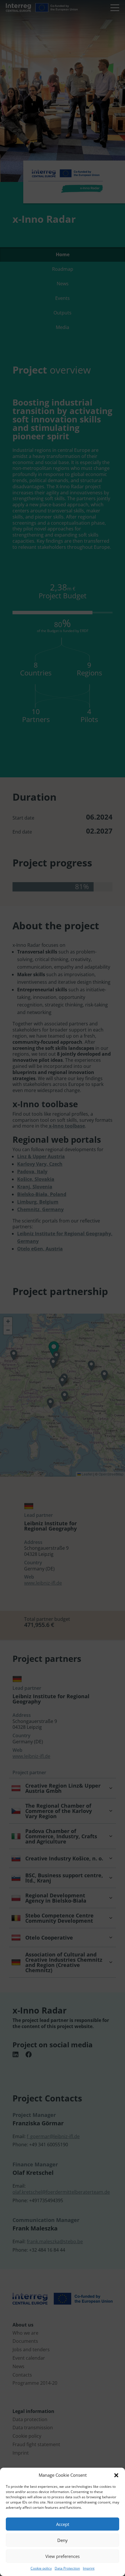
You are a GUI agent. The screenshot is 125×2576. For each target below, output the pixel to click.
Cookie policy (41, 2568)
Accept (63, 2524)
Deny (63, 2540)
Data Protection (67, 2568)
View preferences (63, 2556)
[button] (116, 2475)
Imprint (89, 2568)
